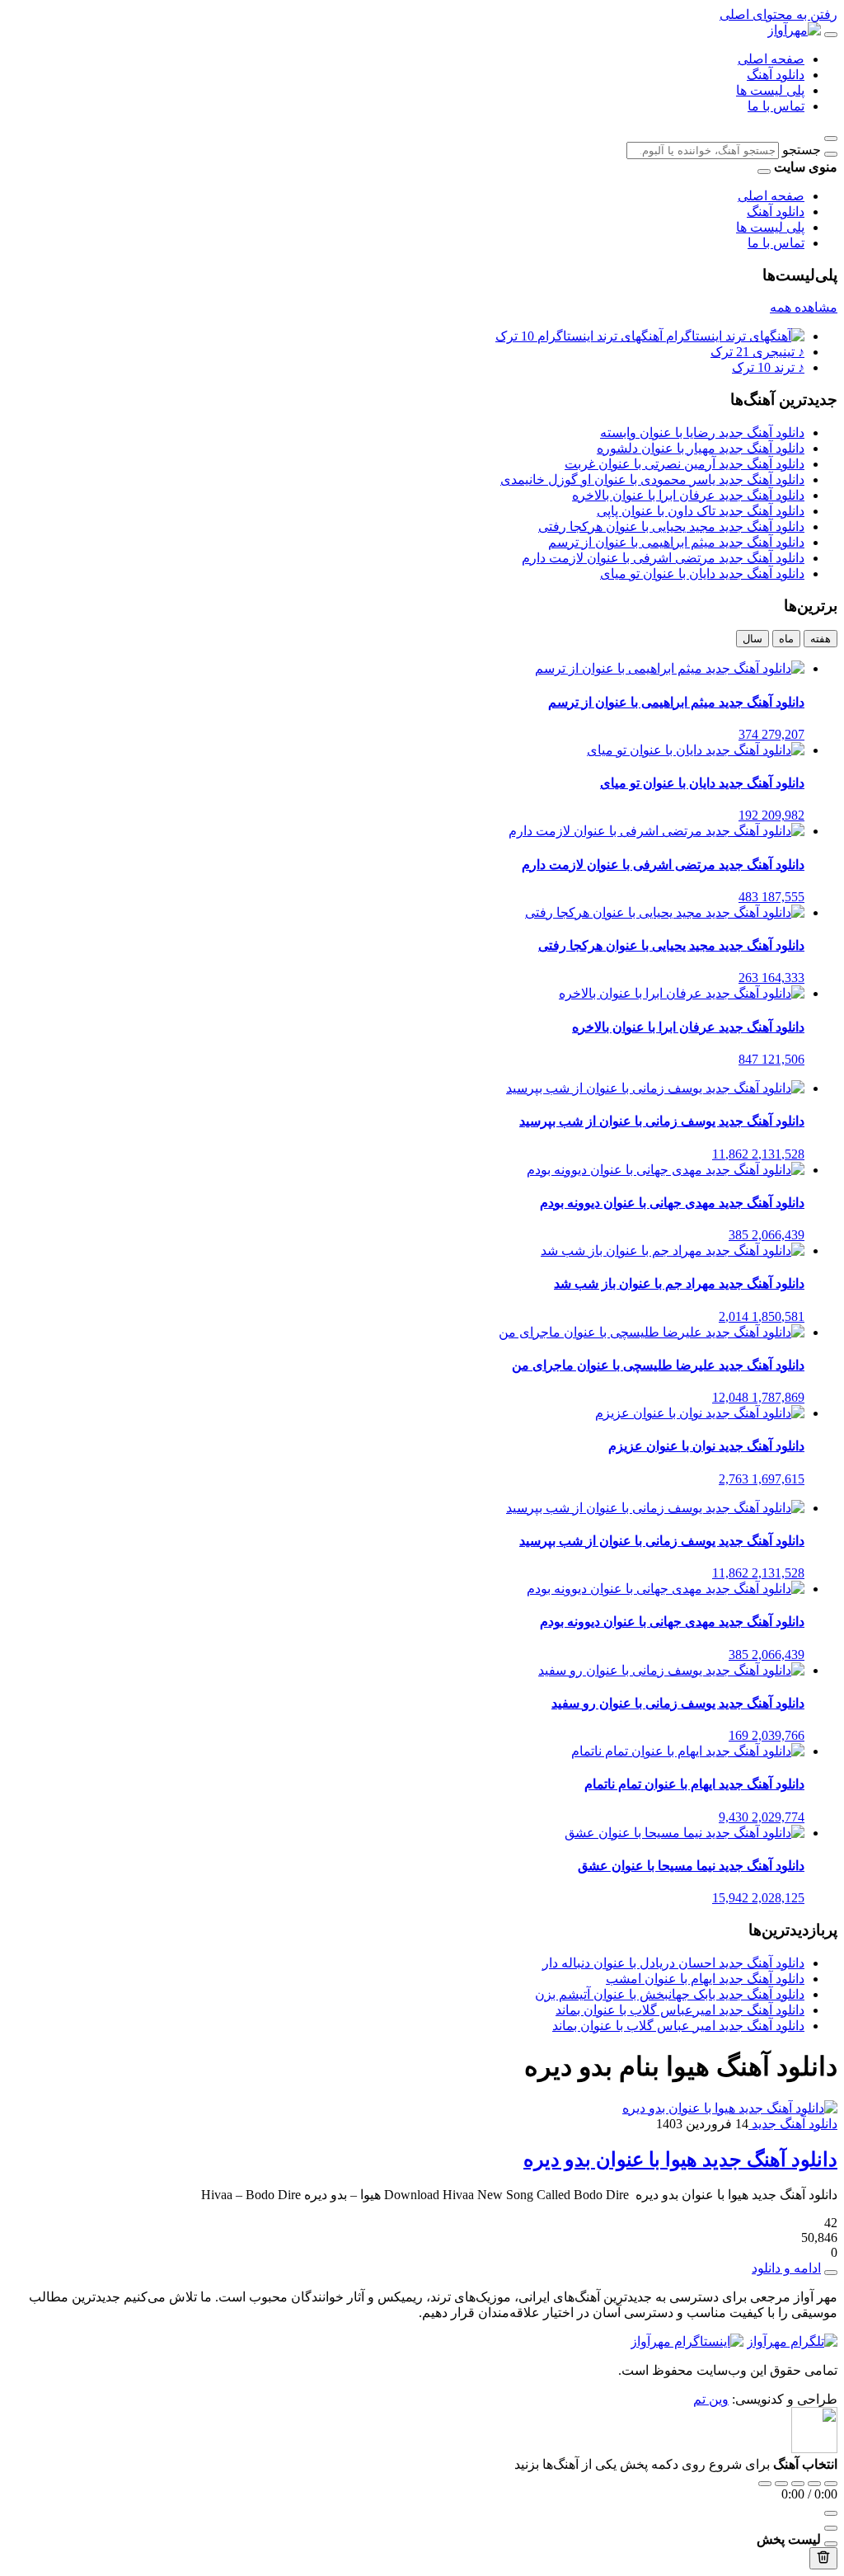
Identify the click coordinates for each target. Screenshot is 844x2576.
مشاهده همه (804, 307)
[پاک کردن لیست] (823, 2558)
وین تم (711, 2399)
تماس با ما (776, 106)
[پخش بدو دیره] (831, 2273)
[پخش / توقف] (798, 2484)
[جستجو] (831, 154)
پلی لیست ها (770, 90)
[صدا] (831, 2513)
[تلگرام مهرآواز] (792, 2341)
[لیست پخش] (831, 2528)
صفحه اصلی (771, 59)
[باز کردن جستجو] (831, 139)
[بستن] (831, 2544)
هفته (821, 639)
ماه (786, 639)
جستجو (802, 150)
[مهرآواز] (794, 30)
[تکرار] (765, 2484)
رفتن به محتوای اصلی (778, 14)
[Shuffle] (831, 2484)
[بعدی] (814, 2484)
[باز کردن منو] (831, 35)
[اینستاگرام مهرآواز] (687, 2341)
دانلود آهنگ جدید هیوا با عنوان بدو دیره (680, 2160)
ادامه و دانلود (786, 2268)
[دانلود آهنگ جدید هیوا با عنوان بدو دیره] (730, 2108)
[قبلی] (781, 2484)
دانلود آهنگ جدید (793, 2124)
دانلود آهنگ (776, 75)
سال (753, 639)
